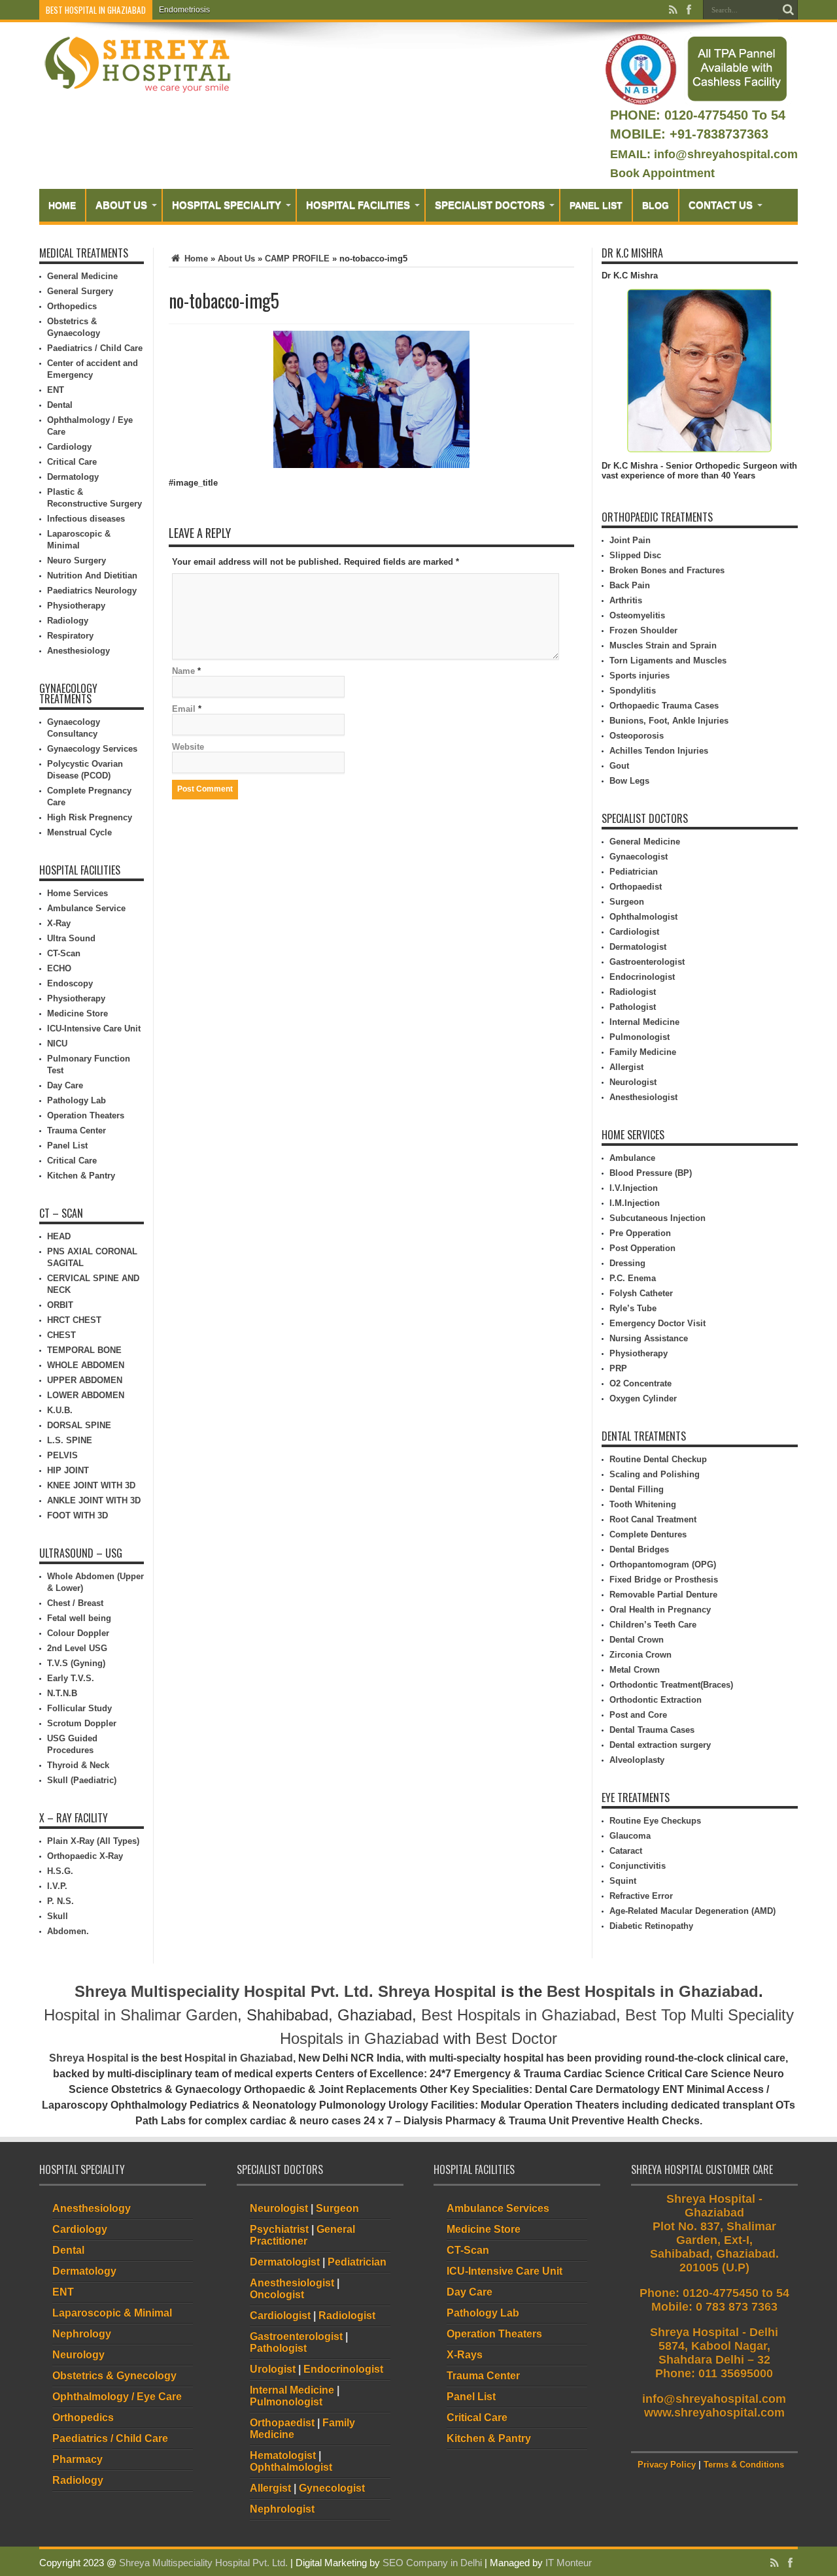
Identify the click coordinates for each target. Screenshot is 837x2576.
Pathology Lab (77, 1100)
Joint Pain (630, 540)
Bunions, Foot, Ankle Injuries (669, 721)
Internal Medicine (644, 1022)
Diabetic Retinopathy (651, 1926)
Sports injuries (640, 676)
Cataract (626, 1851)
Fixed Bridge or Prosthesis (664, 1580)
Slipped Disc (635, 555)
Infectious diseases (86, 519)
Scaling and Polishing (655, 1474)
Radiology (68, 621)
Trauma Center (77, 1130)
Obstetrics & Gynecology (114, 2376)
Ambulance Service (86, 908)
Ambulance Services (498, 2208)
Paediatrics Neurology (92, 591)
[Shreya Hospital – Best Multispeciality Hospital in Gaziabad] (137, 64)
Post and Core (638, 1715)
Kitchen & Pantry (81, 1176)
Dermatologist (638, 947)
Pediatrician (634, 872)
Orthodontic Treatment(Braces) (671, 1685)
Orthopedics (72, 306)
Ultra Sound (71, 938)
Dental (60, 405)
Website (188, 747)
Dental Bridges (639, 1549)
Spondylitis (633, 691)
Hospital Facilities (358, 205)
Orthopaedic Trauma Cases (664, 706)
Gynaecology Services (92, 749)
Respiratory (70, 636)
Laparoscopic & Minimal (112, 2313)
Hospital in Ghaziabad (239, 2058)
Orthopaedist (636, 887)
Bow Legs (629, 781)
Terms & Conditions (744, 2465)
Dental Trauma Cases (652, 1730)
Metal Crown (635, 1670)
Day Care (65, 1085)
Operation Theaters (86, 1115)
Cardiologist (634, 932)
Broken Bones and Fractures (667, 570)
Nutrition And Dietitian (92, 576)
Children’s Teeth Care (653, 1625)
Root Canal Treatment (653, 1519)
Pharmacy (77, 2459)
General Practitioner (302, 2235)
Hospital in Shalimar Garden (141, 2015)
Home (62, 205)
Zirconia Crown (641, 1655)
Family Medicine (643, 1052)
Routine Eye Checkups (655, 1821)
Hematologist (283, 2455)
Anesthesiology (78, 651)
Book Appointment (662, 173)
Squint (623, 1881)
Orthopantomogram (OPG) (663, 1564)
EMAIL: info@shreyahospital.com (704, 154)
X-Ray (59, 923)
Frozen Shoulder (643, 630)
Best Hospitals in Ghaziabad (653, 1991)
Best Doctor (516, 2038)
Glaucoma (630, 1836)
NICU (57, 1044)
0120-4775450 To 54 (723, 115)
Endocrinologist (642, 977)
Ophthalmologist (643, 917)
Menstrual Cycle (79, 832)
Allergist (626, 1067)
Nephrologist (282, 2509)
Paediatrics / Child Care (95, 348)
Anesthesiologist (643, 1097)
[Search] (788, 10)
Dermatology (73, 477)
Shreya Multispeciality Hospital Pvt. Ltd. (224, 1991)
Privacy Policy (667, 2465)
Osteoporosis (637, 736)
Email (184, 709)
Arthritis (626, 600)
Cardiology (69, 447)
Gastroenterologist (647, 962)
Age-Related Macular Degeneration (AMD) (692, 1911)
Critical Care (72, 462)
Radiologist (633, 992)
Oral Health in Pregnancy (660, 1610)
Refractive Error (641, 1896)
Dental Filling (637, 1489)
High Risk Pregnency (90, 817)
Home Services (77, 893)
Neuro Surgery (77, 560)
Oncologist (277, 2295)
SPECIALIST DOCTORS (490, 205)
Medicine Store (77, 1013)
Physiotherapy (76, 606)
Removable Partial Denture (663, 1595)
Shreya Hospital (437, 1991)
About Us (121, 205)
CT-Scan (64, 953)
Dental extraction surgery (660, 1745)
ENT (56, 390)
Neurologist (633, 1082)
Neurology (78, 2355)
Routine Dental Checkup (658, 1459)
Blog (656, 205)
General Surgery (80, 291)
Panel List (596, 205)
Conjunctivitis (638, 1866)
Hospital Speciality (227, 205)
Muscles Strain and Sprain (663, 645)
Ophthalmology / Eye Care (117, 2397)
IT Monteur (569, 2563)
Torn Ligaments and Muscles (668, 661)
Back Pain (630, 585)
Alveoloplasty (637, 1760)
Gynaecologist (639, 857)
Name (183, 671)
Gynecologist (332, 2488)
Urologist (273, 2369)
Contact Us (721, 205)
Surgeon (627, 902)
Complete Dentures (648, 1534)
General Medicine (82, 276)
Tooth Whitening (643, 1504)
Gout (619, 766)
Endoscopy (70, 983)
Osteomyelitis (637, 615)
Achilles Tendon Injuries (659, 751)
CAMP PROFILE (297, 259)
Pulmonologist (640, 1037)
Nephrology (82, 2334)
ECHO (59, 968)
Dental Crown (637, 1640)
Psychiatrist (279, 2229)
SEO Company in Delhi (432, 2563)
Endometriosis (184, 10)
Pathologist (633, 1007)
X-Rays (465, 2355)
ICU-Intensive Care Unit (94, 1029)
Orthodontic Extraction (656, 1700)
